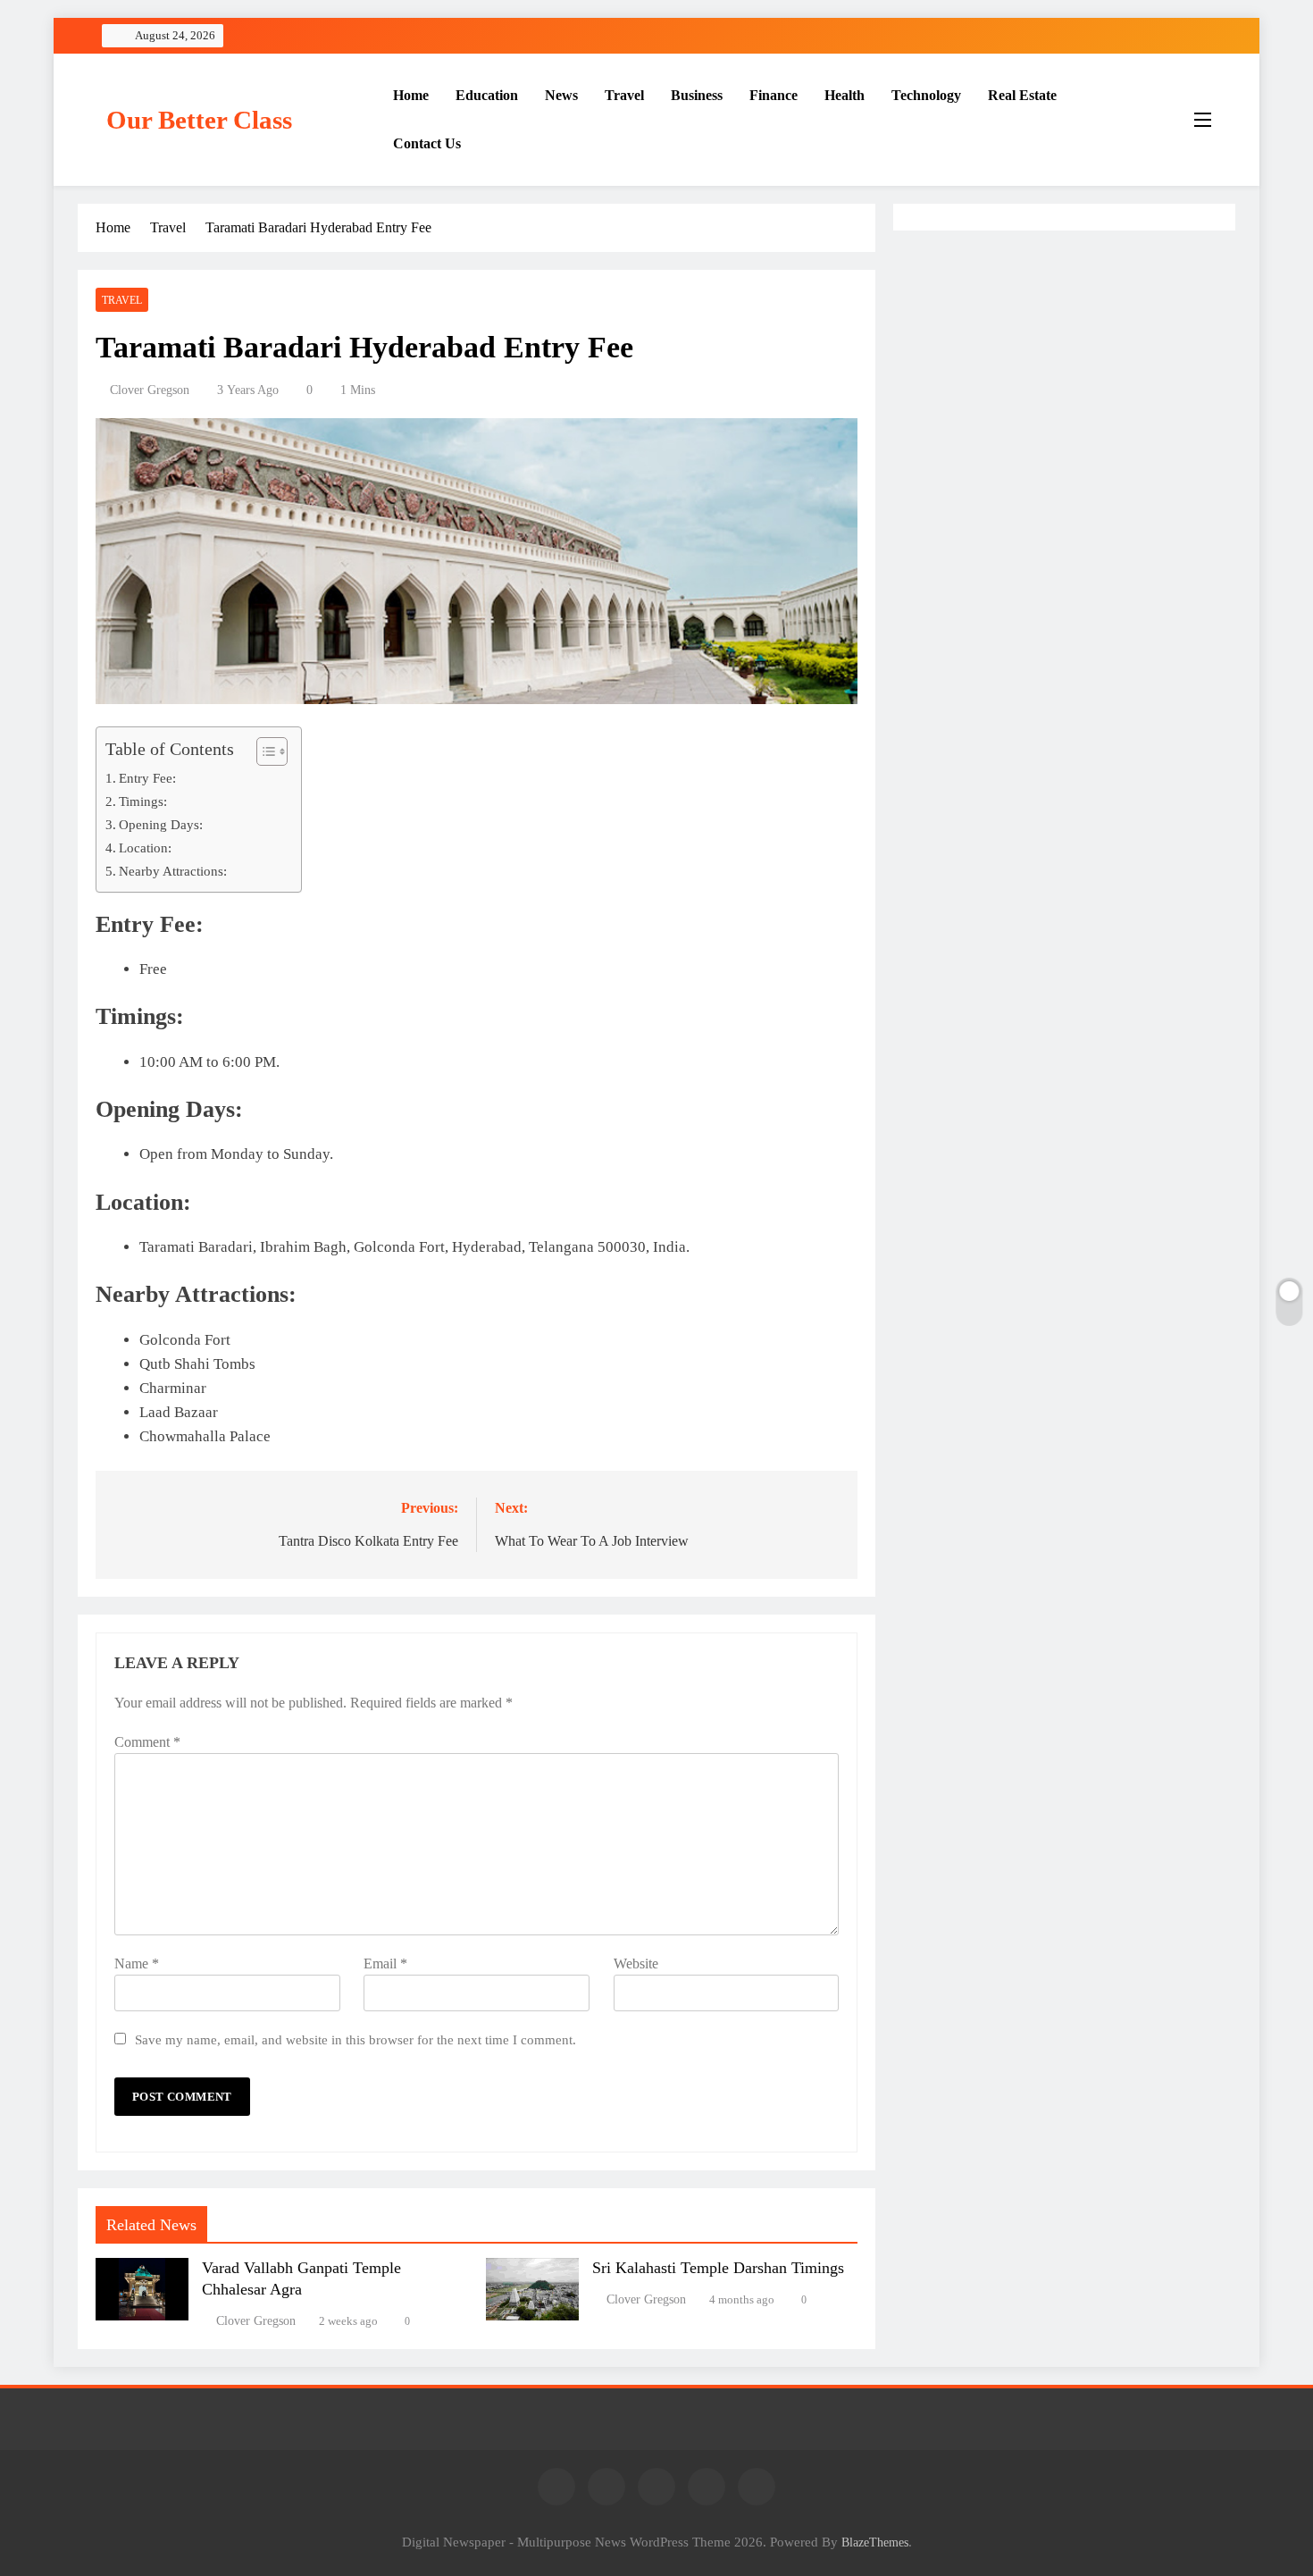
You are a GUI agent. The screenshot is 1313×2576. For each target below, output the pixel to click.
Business (697, 95)
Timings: (143, 801)
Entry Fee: (147, 778)
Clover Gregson (150, 390)
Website (636, 1963)
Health (845, 95)
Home (411, 95)
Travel (624, 95)
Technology (926, 95)
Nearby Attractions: (173, 871)
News (561, 95)
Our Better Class (199, 120)
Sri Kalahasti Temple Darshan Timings (718, 2268)
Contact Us (427, 143)
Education (487, 95)
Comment (147, 1742)
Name (137, 1963)
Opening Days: (161, 824)
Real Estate (1022, 95)
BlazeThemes (875, 2542)
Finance (774, 95)
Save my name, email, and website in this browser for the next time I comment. (355, 2039)
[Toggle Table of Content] (263, 751)
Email (385, 1963)
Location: (145, 847)
